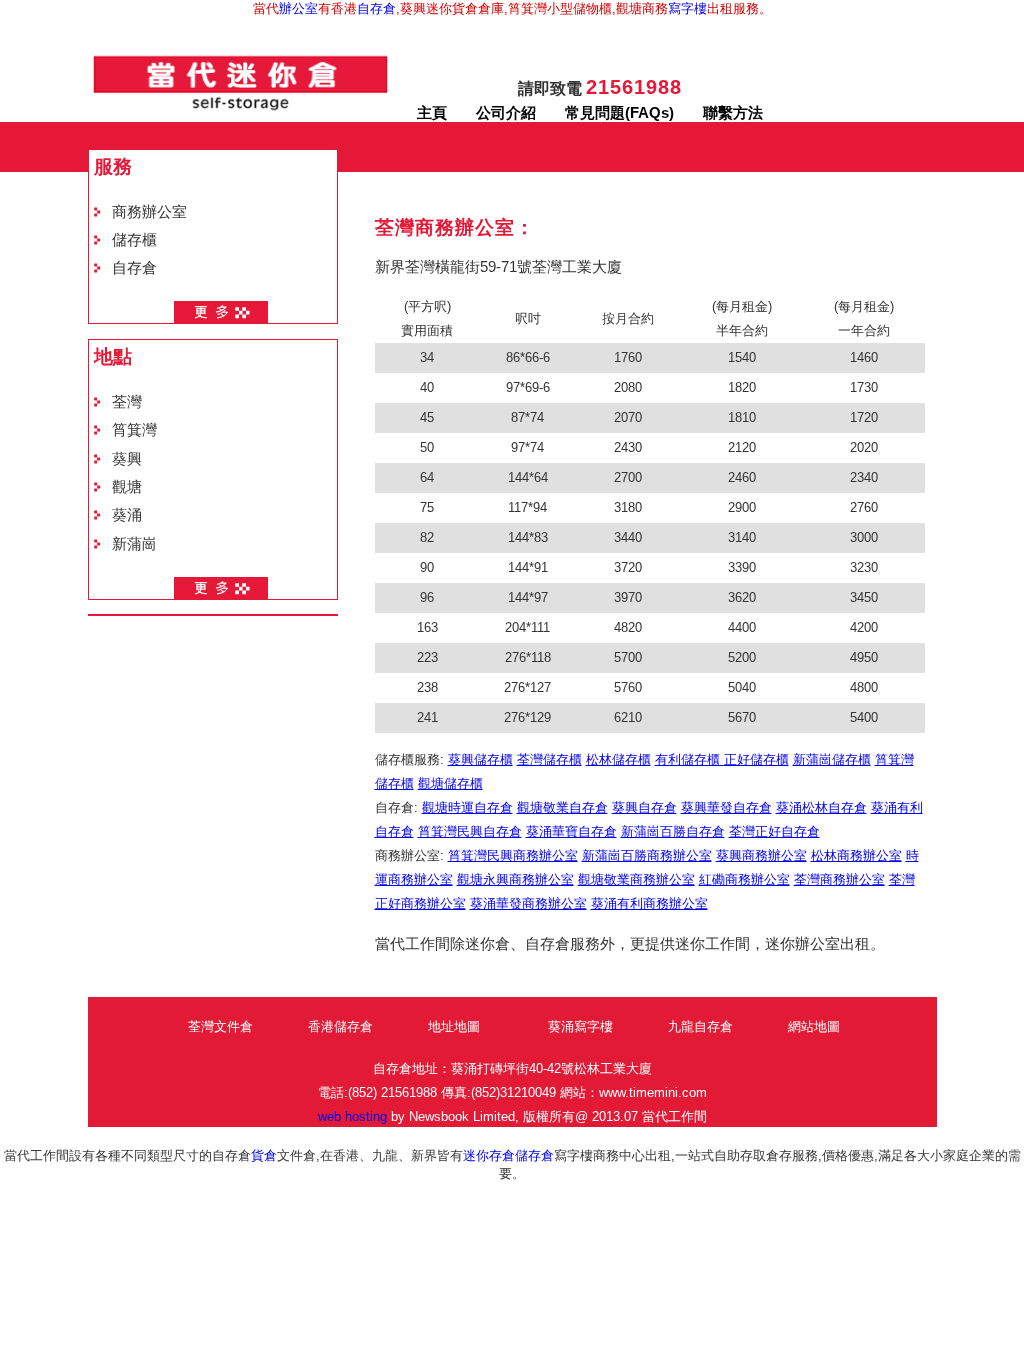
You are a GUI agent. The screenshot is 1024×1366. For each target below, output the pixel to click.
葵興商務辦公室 (761, 855)
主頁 (432, 113)
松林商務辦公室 (856, 855)
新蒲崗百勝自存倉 (673, 831)
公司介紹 (506, 113)
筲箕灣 (134, 430)
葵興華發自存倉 (726, 807)
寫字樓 (687, 8)
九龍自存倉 (700, 1026)
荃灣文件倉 (220, 1026)
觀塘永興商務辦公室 (515, 879)
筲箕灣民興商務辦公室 (513, 855)
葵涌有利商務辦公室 (649, 903)
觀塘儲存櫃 (450, 783)
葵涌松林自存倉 (821, 807)
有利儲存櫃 (689, 759)
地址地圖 (454, 1026)
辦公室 (298, 8)
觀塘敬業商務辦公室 (636, 879)
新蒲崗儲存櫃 (832, 759)
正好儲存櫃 (756, 759)
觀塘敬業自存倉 (562, 807)
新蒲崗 (134, 544)
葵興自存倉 (644, 807)
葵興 (127, 459)
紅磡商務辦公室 (744, 879)
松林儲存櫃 (618, 759)
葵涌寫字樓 (580, 1026)
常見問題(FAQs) (619, 113)
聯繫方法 (733, 113)
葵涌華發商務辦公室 (528, 903)
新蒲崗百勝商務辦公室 (647, 855)
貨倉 (264, 1155)
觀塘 (127, 487)
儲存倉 (534, 1155)
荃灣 (127, 402)
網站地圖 (814, 1026)
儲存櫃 (134, 240)
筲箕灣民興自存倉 (470, 831)
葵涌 (127, 515)
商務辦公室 (149, 212)
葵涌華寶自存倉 (571, 831)
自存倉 (376, 8)
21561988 (634, 87)
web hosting (352, 1116)
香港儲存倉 (340, 1026)
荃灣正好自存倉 (774, 831)
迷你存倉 (489, 1155)
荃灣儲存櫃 (549, 759)
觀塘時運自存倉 (467, 807)
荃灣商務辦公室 (839, 879)
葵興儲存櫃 (480, 759)
